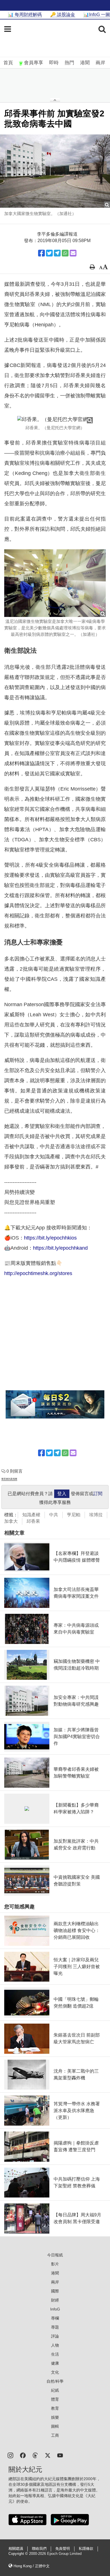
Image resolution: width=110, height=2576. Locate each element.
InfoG (55, 2309)
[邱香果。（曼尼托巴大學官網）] (55, 420)
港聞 (85, 63)
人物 (55, 2345)
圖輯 (55, 2426)
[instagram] (10, 2455)
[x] (48, 2455)
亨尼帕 (74, 1515)
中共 (54, 1515)
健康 (55, 2363)
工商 (55, 2435)
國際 (55, 2291)
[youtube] (60, 2455)
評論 (55, 2336)
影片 (55, 2264)
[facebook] (23, 2455)
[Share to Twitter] (49, 253)
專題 (55, 2327)
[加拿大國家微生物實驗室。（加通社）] (55, 171)
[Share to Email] (73, 253)
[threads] (35, 2455)
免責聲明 (63, 2549)
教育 (55, 2408)
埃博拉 (96, 1515)
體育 (55, 2399)
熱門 (69, 63)
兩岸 (100, 63)
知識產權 (31, 1515)
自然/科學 (55, 2381)
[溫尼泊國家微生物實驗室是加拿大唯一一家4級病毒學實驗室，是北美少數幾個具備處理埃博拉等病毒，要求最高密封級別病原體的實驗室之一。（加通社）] (55, 583)
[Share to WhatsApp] (65, 253)
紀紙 (55, 2390)
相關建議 (16, 2549)
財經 (55, 2300)
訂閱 (98, 1494)
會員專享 (34, 63)
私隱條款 (86, 2549)
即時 (54, 63)
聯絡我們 (39, 2549)
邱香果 (33, 1521)
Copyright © (19, 2554)
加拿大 (11, 1521)
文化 (55, 2372)
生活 (55, 2354)
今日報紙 (55, 2255)
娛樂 (55, 2417)
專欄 (55, 2318)
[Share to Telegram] (57, 253)
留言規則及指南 (9, 1479)
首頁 (8, 63)
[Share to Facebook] (41, 253)
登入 (62, 1494)
